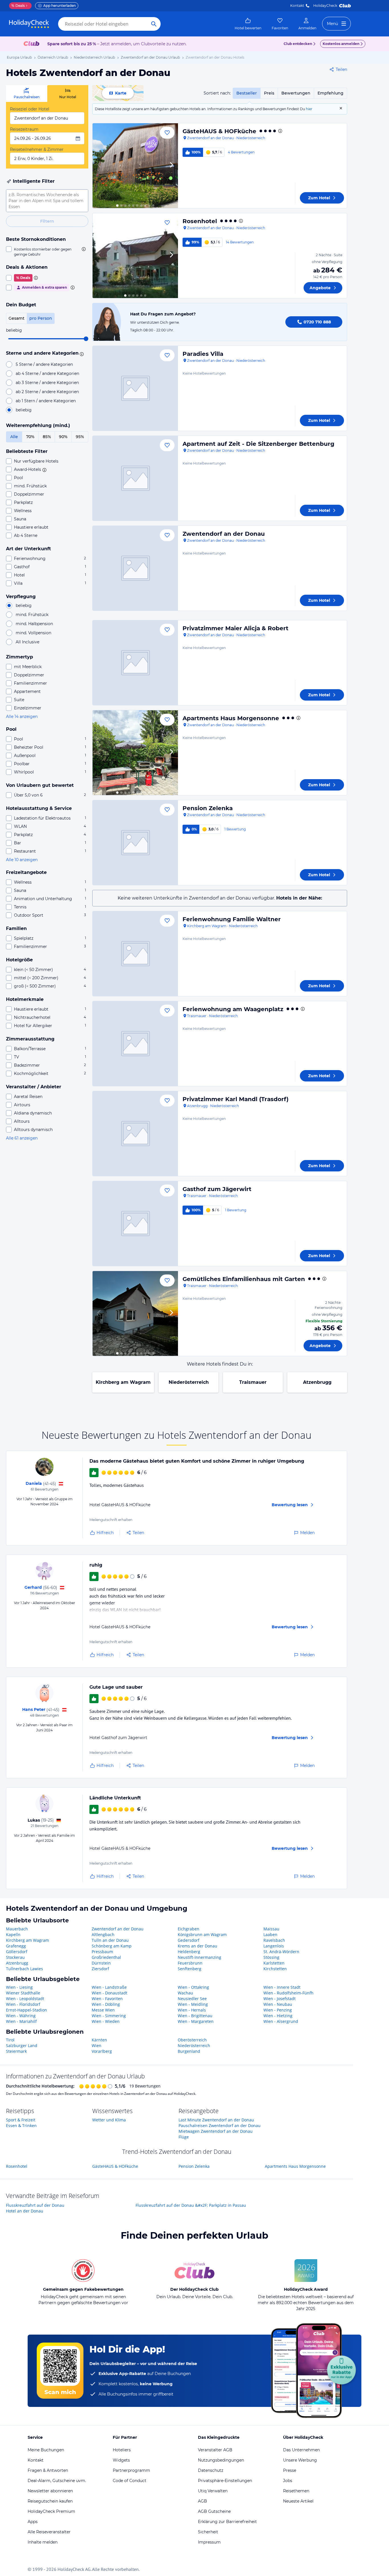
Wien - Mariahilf (21, 2021)
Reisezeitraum (24, 129)
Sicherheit (208, 2532)
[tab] (27, 94)
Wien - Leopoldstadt (25, 1999)
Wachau (185, 1993)
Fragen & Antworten (48, 2470)
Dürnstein (101, 1963)
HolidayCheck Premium (51, 2511)
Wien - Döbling (106, 2004)
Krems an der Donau (197, 1946)
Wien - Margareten (196, 2021)
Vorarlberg (102, 2051)
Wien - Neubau (278, 2004)
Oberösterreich (192, 2040)
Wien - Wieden (106, 2021)
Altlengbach (103, 1934)
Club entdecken (298, 44)
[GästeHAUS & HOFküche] (135, 166)
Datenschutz (211, 2470)
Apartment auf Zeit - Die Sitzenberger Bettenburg (258, 444)
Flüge (184, 2137)
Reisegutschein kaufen (50, 2501)
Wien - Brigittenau (195, 2016)
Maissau (271, 1929)
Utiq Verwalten (213, 2491)
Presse (290, 2470)
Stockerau (15, 1957)
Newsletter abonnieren (50, 2491)
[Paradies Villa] (135, 388)
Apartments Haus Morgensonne (231, 718)
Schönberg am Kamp (112, 1946)
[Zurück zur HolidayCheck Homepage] (29, 24)
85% (47, 437)
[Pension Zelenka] (135, 843)
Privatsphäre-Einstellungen (225, 2481)
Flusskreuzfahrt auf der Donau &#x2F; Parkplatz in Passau (191, 2205)
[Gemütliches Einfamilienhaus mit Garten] (135, 1313)
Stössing (271, 1957)
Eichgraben (189, 1929)
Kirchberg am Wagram (123, 1382)
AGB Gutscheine (214, 2511)
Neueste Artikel (298, 2501)
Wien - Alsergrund (281, 2021)
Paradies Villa (203, 354)
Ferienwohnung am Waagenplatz (233, 1009)
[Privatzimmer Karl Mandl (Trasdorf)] (135, 1134)
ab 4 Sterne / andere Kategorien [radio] (47, 373)
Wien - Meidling (193, 2004)
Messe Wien (103, 2010)
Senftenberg (190, 1969)
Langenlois (274, 1946)
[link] (248, 24)
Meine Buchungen (46, 2450)
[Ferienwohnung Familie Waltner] (135, 954)
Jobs (288, 2481)
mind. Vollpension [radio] (33, 633)
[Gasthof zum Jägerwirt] (135, 1224)
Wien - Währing (21, 2016)
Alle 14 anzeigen (22, 717)
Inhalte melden (43, 2542)
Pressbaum (102, 1952)
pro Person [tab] (41, 318)
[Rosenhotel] (135, 256)
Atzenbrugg (317, 1382)
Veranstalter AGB (215, 2450)
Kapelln (13, 1934)
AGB (202, 2501)
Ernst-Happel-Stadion (26, 2010)
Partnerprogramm (131, 2470)
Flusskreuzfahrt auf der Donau (35, 2205)
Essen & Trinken (21, 2126)
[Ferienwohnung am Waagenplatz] (135, 1044)
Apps (33, 2522)
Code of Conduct (130, 2481)
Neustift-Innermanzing (199, 1957)
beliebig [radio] (24, 410)
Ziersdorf (100, 1969)
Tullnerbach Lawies (24, 1969)
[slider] (86, 339)
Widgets (121, 2460)
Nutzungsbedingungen (221, 2460)
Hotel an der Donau (25, 2211)
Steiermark (16, 2051)
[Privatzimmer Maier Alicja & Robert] (135, 663)
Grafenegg (16, 1946)
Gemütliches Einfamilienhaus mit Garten (244, 1279)
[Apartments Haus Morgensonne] (135, 753)
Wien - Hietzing (278, 2016)
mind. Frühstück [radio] (32, 615)
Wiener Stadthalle (23, 1993)
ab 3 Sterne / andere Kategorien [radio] (47, 383)
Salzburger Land (22, 2046)
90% (63, 437)
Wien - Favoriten (107, 1999)
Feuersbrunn (190, 1963)
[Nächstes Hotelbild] (171, 166)
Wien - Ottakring (193, 1987)
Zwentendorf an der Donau (224, 534)
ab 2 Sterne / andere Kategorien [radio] (47, 392)
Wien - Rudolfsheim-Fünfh (288, 1993)
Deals (18, 6)
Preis (269, 93)
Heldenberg (189, 1952)
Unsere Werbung (300, 2460)
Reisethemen (296, 2491)
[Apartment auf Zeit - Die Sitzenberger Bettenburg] (135, 478)
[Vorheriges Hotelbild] (99, 166)
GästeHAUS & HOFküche (219, 131)
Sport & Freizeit (21, 2120)
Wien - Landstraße (109, 1987)
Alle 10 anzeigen (22, 860)
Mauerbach (17, 1929)
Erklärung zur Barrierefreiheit (227, 2522)
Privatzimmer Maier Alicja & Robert (236, 628)
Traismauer (253, 1382)
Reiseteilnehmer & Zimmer (37, 149)
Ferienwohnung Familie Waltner (232, 919)
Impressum (209, 2542)
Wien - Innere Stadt (282, 1987)
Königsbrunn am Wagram (202, 1934)
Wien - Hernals (192, 2010)
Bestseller (247, 93)
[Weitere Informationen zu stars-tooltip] (81, 354)
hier (309, 109)
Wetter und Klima (109, 2120)
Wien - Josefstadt (280, 1999)
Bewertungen (296, 93)
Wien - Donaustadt (109, 1993)
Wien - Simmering (109, 2016)
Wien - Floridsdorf (23, 2004)
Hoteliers (122, 2450)
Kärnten (99, 2040)
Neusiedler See (192, 1999)
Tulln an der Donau (110, 1940)
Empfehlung (330, 93)
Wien (97, 2046)
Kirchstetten (275, 1969)
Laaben (270, 1934)
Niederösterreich (189, 1382)
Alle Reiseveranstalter (49, 2532)
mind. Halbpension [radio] (34, 624)
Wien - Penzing (278, 2010)
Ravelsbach (274, 1940)
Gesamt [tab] (17, 318)
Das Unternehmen (301, 2450)
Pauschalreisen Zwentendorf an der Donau (220, 2126)
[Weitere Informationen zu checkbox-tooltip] (83, 249)
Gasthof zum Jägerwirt (217, 1189)
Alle (14, 437)
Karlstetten (274, 1963)
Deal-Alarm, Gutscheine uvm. (57, 2481)
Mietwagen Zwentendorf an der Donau (216, 2131)
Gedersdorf (189, 1940)
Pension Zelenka (208, 808)
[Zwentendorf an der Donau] (135, 568)
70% (30, 437)
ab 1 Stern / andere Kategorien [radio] (46, 401)
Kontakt (297, 6)
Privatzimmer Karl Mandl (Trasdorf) (236, 1099)
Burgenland (189, 2051)
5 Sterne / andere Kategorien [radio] (44, 364)
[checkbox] (47, 252)
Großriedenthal (106, 1957)
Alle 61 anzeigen (22, 1138)
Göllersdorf (17, 1952)
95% (80, 437)
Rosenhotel (200, 221)
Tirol (10, 2040)
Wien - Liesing (19, 1987)
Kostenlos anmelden (341, 44)
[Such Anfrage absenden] (154, 24)
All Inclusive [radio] (27, 642)
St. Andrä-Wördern (281, 1952)
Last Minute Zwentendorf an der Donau (216, 2120)
